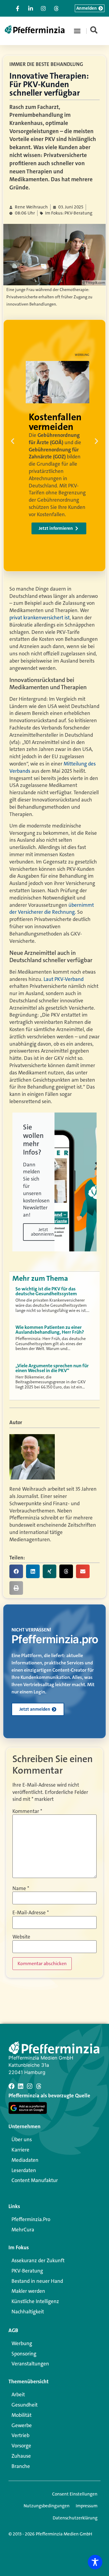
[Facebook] (12, 2086)
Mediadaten (25, 2160)
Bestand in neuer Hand (37, 2281)
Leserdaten (24, 2170)
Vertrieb (20, 2435)
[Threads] (39, 2086)
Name (21, 1888)
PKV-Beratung (27, 2271)
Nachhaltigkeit (28, 2312)
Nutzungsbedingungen (47, 2506)
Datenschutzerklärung (75, 2518)
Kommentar (27, 1811)
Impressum (87, 2506)
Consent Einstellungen (75, 2494)
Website (21, 1937)
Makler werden (28, 2291)
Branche (21, 2466)
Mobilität (21, 2415)
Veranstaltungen (30, 2364)
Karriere (20, 2150)
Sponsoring (24, 2354)
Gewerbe (22, 2425)
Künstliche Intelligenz (35, 2301)
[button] (77, 31)
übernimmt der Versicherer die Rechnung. (52, 909)
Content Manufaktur (35, 2180)
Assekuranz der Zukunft (38, 2260)
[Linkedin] (21, 2086)
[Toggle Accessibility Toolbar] (95, 2562)
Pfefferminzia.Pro (31, 2219)
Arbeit (18, 2394)
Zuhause (21, 2456)
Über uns (22, 2139)
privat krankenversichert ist (40, 618)
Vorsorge (21, 2446)
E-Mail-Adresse (31, 1913)
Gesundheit (25, 2405)
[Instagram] (30, 2086)
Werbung (22, 2343)
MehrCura (23, 2230)
